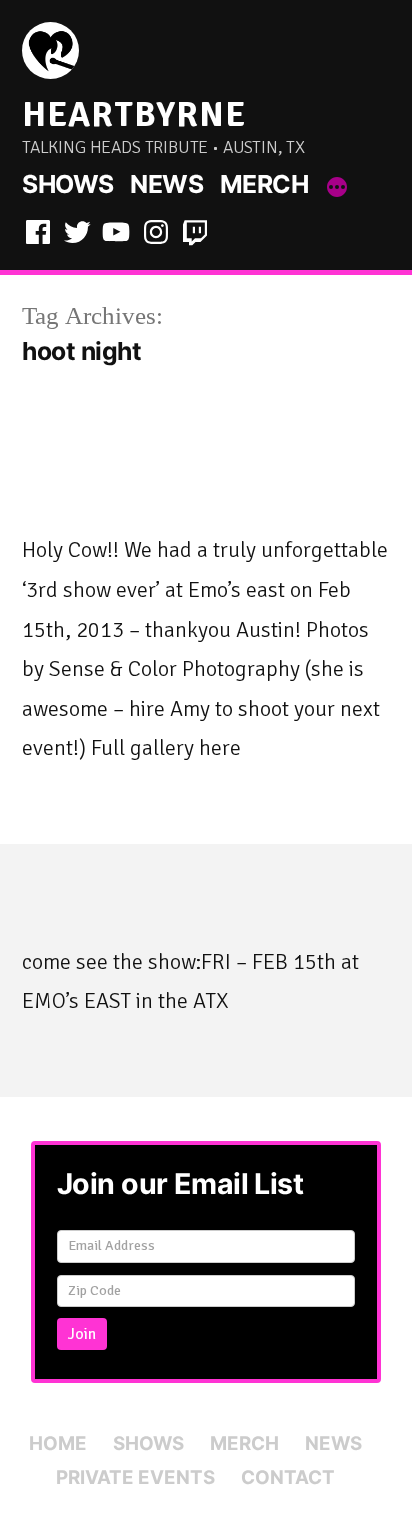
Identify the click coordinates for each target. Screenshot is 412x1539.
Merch (264, 184)
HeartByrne (134, 114)
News (166, 184)
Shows (68, 184)
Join (82, 1334)
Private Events (135, 1477)
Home (58, 1443)
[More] (337, 188)
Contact (288, 1477)
